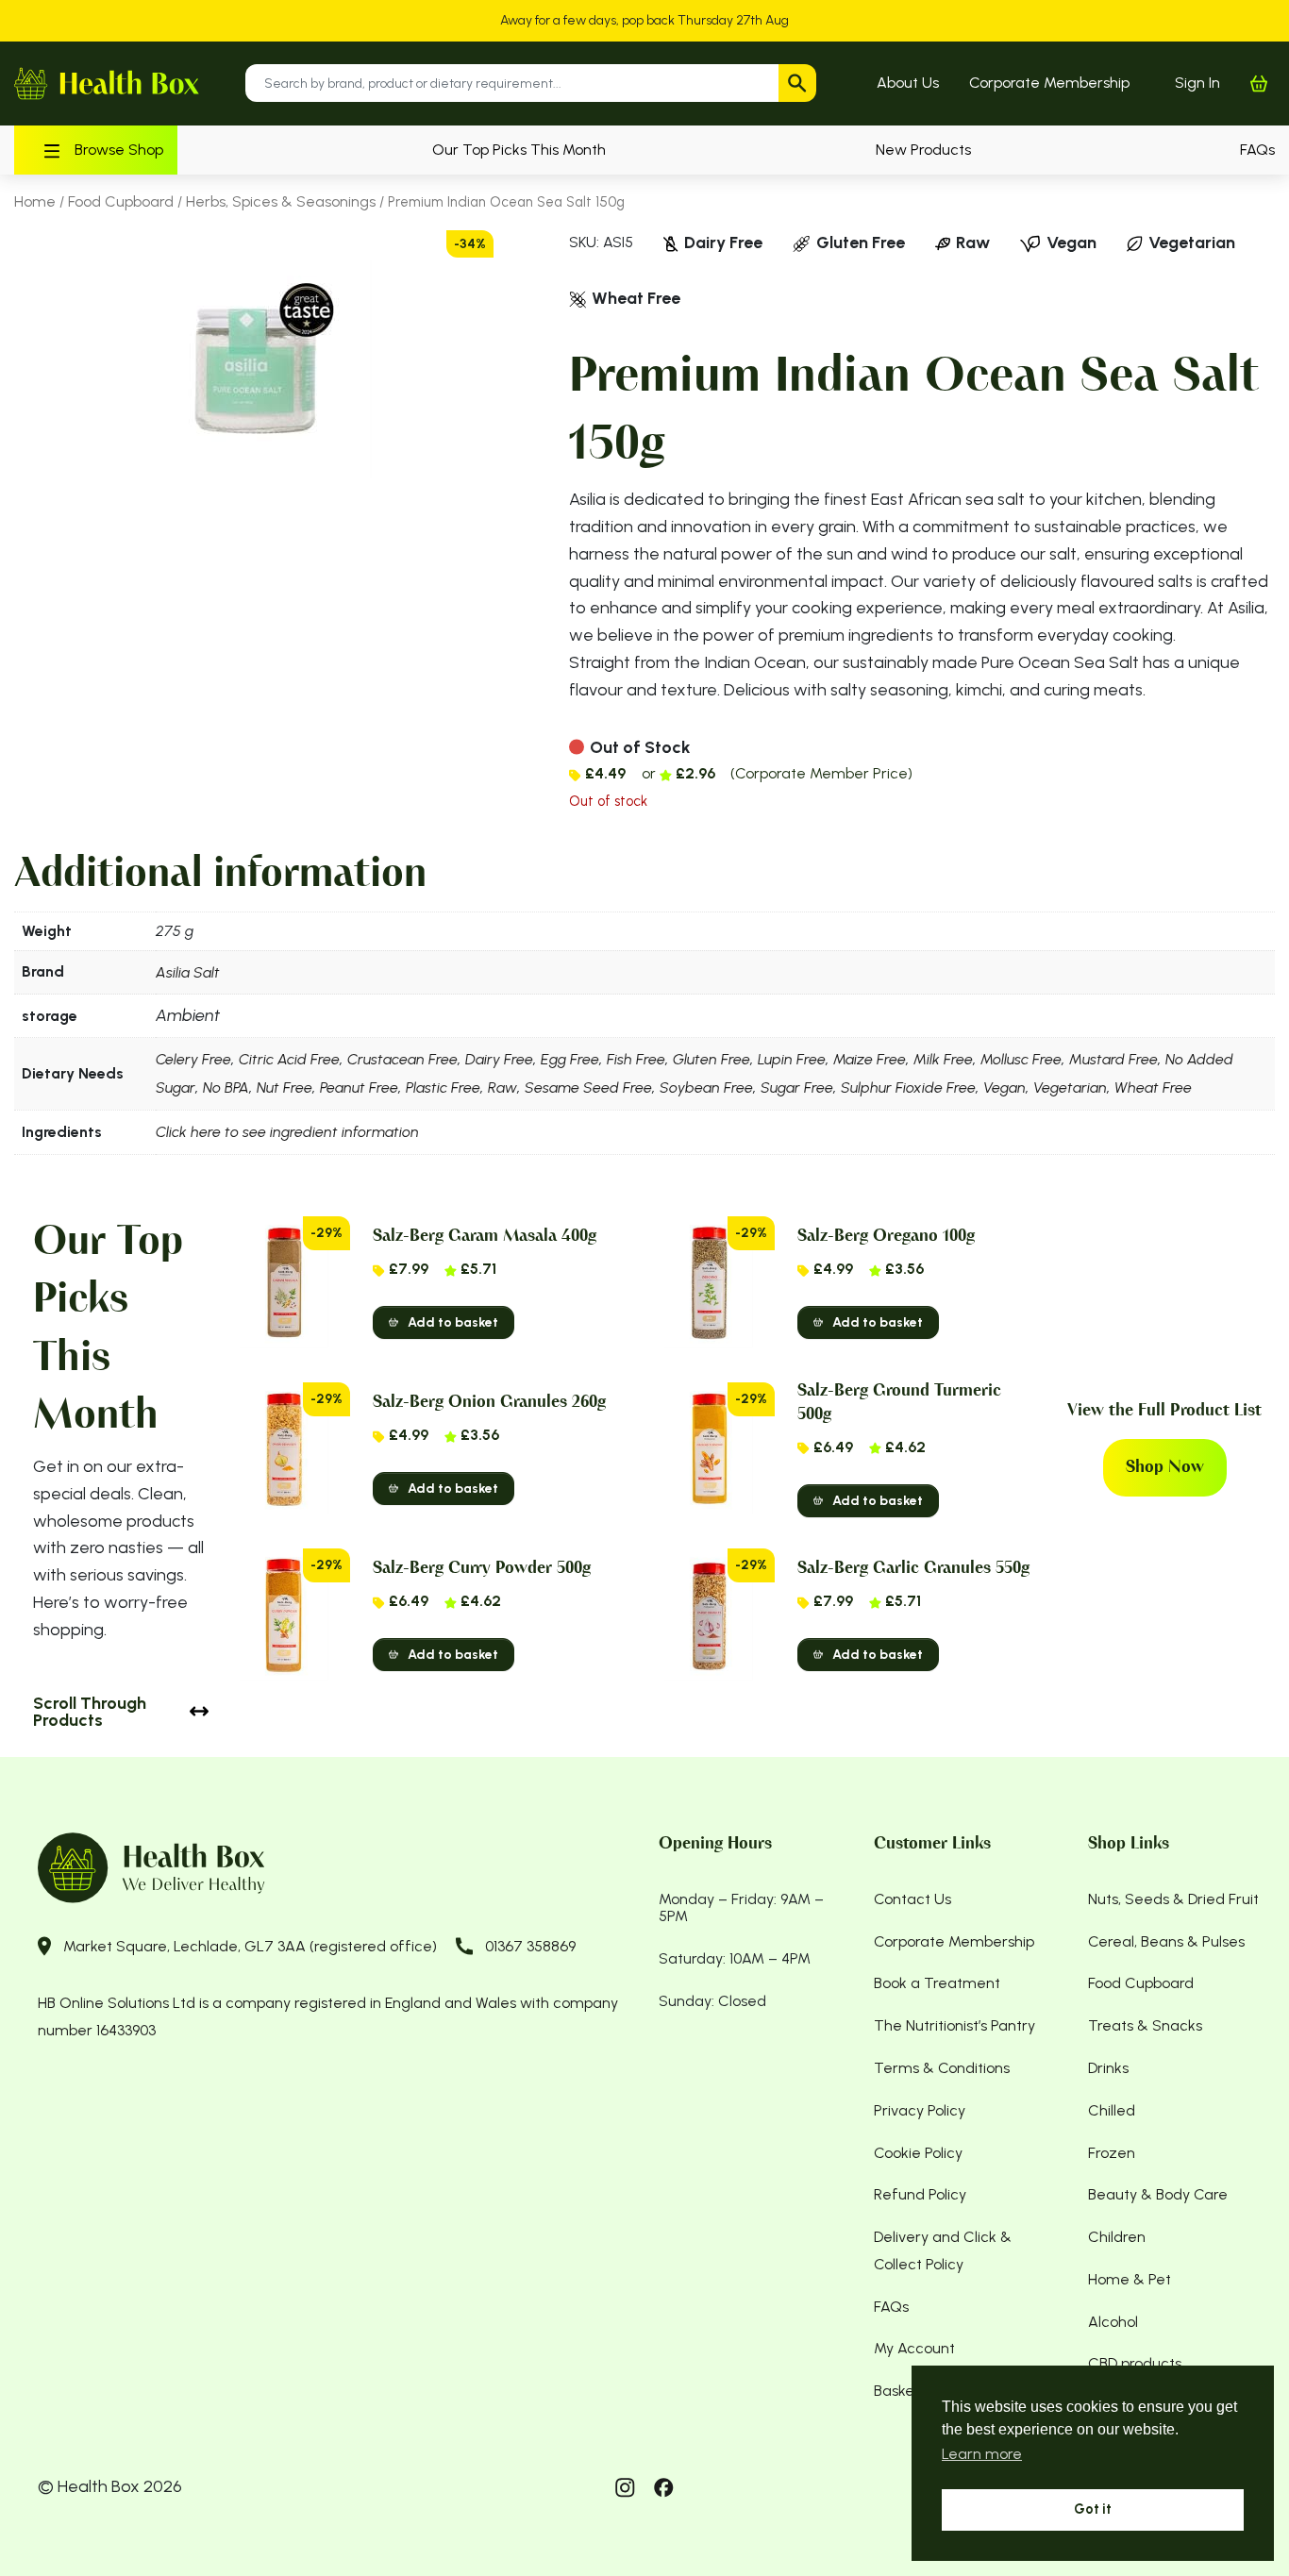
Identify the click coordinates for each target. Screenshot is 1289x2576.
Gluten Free (711, 1059)
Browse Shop (119, 150)
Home (35, 201)
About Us (908, 83)
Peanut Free (359, 1087)
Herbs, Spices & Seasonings (281, 201)
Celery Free (193, 1059)
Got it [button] (1093, 2509)
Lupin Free (792, 1059)
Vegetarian (1070, 1087)
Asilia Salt (188, 972)
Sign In (1197, 83)
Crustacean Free (402, 1059)
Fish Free (636, 1059)
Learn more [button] (982, 2454)
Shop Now (1165, 1467)
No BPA (226, 1087)
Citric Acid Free (289, 1059)
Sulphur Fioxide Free (908, 1087)
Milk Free (943, 1059)
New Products (923, 150)
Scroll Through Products (90, 1712)
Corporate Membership (1049, 83)
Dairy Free (499, 1059)
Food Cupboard (121, 201)
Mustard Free (1113, 1059)
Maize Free (870, 1059)
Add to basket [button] (453, 1322)
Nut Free (285, 1087)
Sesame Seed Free (588, 1087)
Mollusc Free (1021, 1059)
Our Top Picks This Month (519, 150)
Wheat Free (1153, 1087)
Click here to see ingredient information (287, 1132)
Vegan (1004, 1087)
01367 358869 (530, 1946)
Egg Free (570, 1059)
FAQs (1257, 150)
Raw (502, 1087)
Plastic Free (443, 1087)
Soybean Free (706, 1087)
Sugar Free (797, 1087)
